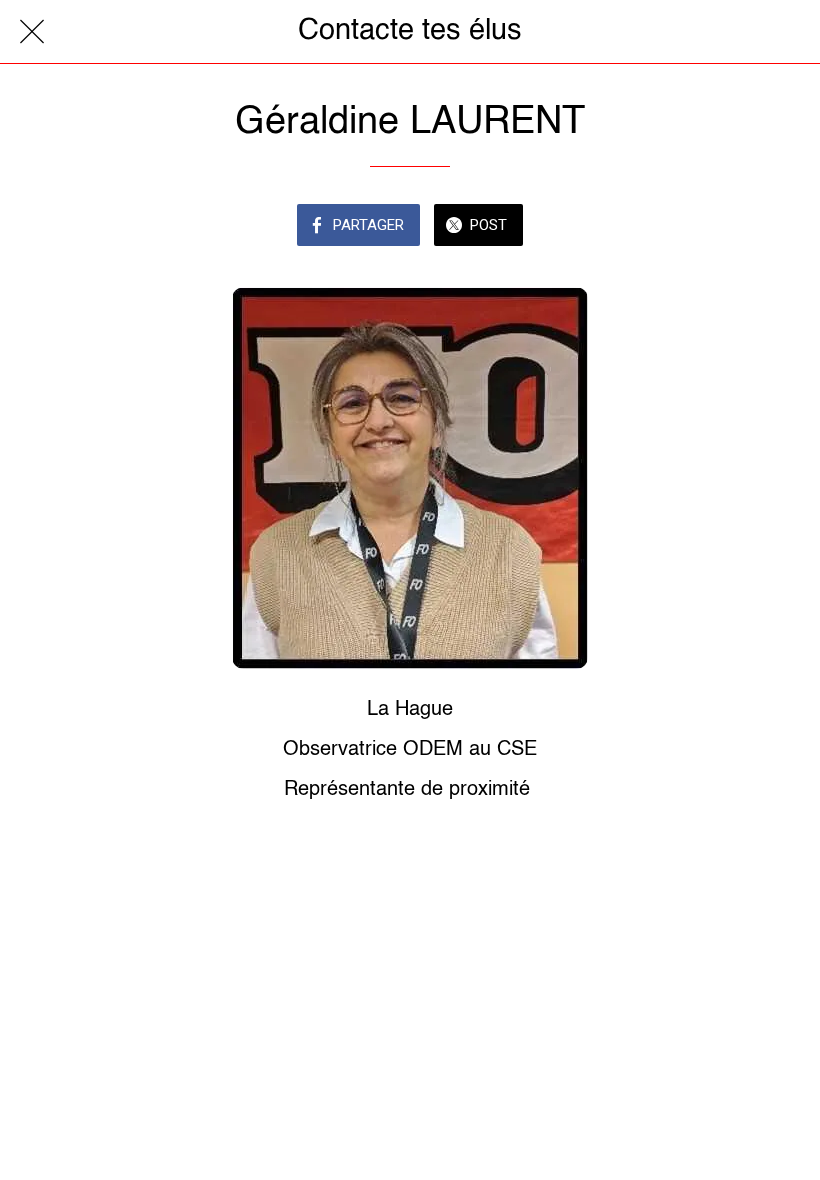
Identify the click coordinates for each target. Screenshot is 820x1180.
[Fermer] (32, 32)
